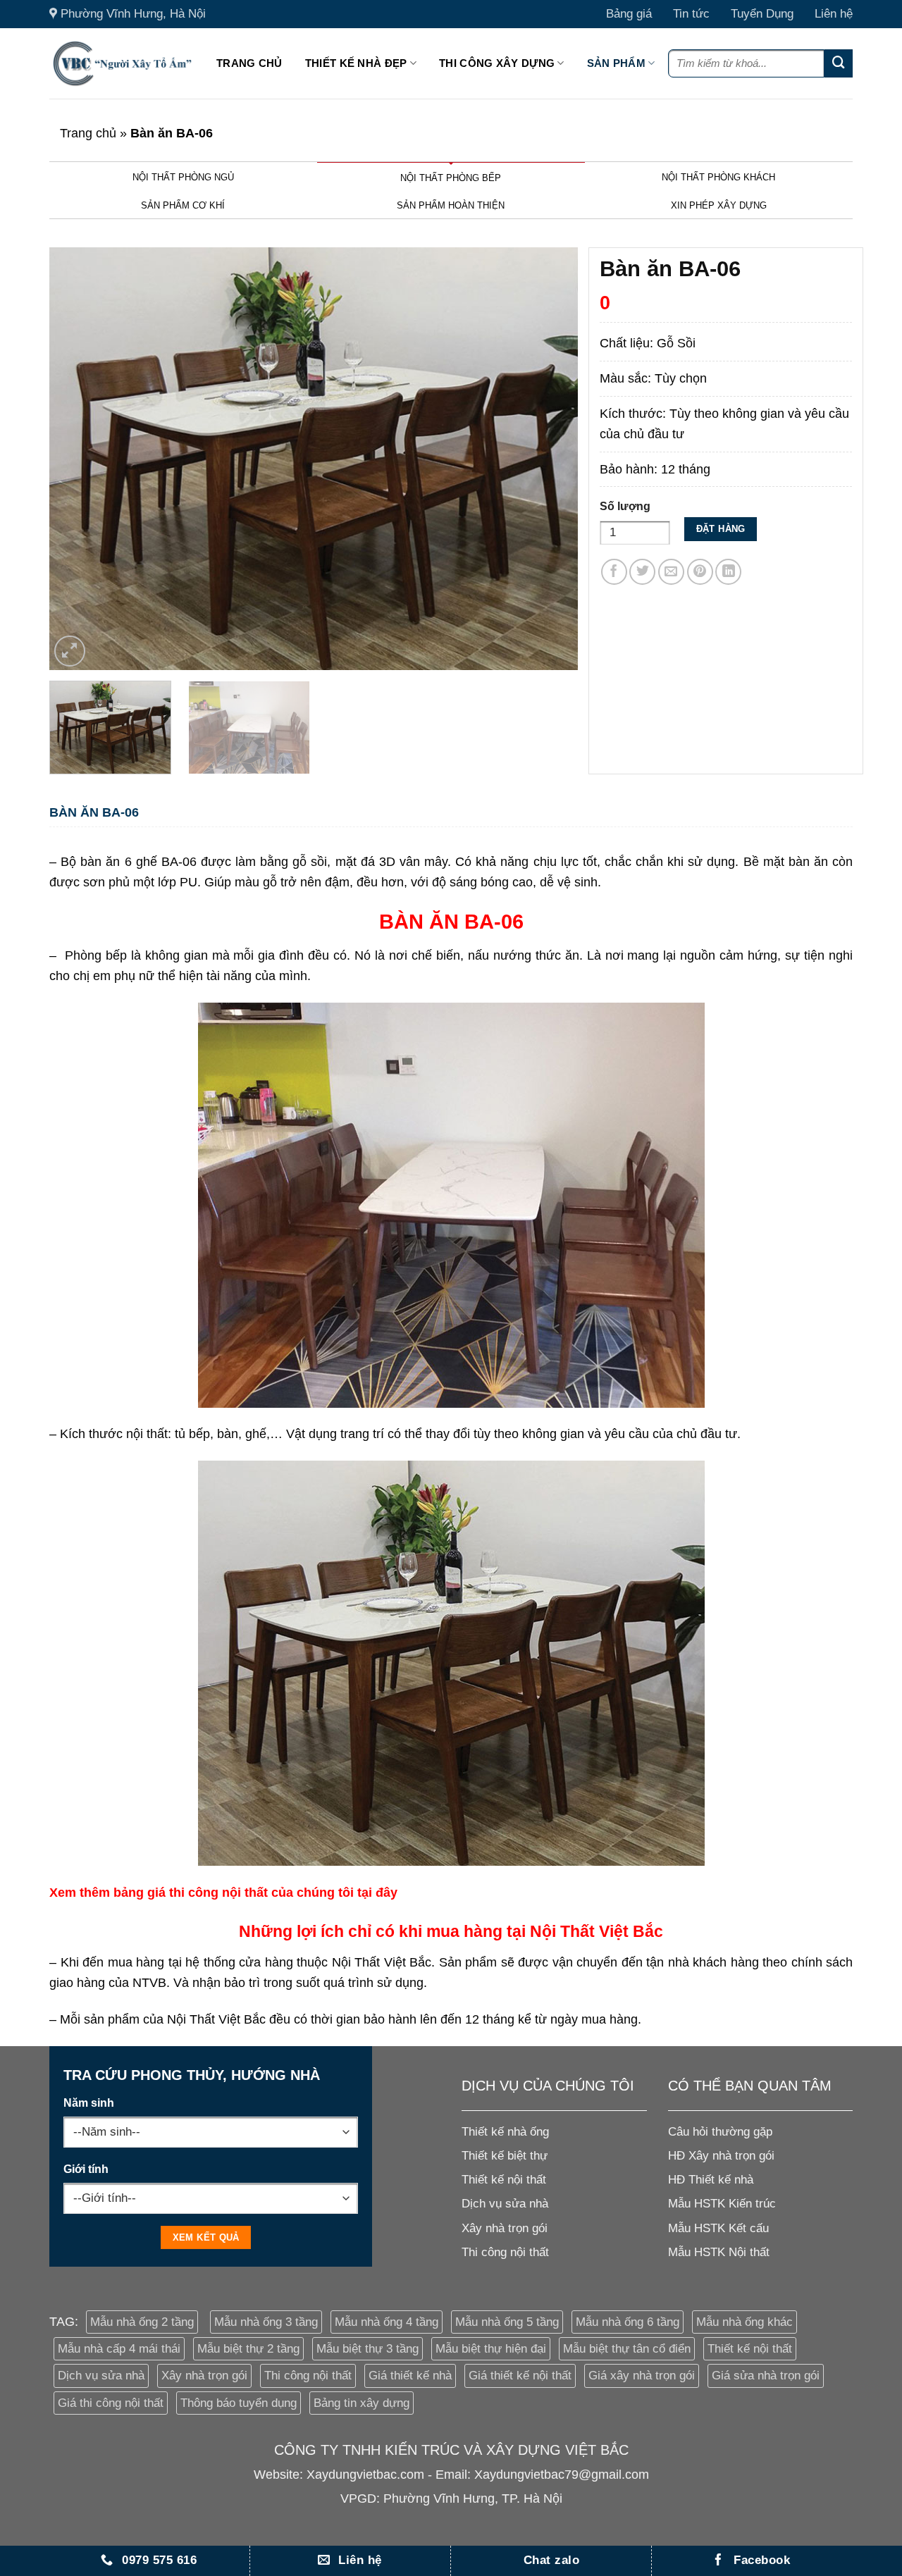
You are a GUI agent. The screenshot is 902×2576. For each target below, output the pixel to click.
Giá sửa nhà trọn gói (766, 2376)
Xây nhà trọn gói (204, 2376)
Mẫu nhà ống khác (745, 2322)
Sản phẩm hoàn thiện (451, 205)
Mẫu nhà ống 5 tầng (507, 2322)
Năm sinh (89, 2103)
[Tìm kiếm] (839, 63)
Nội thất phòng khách (718, 177)
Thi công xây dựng (497, 63)
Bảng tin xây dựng (362, 2403)
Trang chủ (249, 63)
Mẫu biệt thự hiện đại (491, 2349)
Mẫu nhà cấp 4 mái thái (119, 2349)
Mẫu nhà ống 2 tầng (142, 2322)
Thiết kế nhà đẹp (356, 63)
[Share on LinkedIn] (728, 572)
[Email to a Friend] (671, 572)
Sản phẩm (616, 63)
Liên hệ (834, 14)
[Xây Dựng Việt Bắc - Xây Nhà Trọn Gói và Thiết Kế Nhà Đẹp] (122, 63)
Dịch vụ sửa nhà (101, 2376)
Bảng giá (629, 14)
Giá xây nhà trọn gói (642, 2376)
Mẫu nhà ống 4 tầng (387, 2322)
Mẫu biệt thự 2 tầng (248, 2349)
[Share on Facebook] (614, 572)
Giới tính (86, 2169)
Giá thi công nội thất (111, 2403)
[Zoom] (70, 651)
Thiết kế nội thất (750, 2349)
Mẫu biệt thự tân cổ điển (627, 2349)
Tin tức (691, 14)
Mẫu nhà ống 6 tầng (628, 2322)
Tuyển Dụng (762, 14)
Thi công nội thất (308, 2376)
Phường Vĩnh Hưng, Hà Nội (133, 14)
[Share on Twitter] (642, 572)
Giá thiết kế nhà (410, 2376)
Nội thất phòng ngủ (183, 177)
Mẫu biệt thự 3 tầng (367, 2349)
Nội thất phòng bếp (451, 178)
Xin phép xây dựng (719, 205)
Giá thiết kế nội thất (520, 2376)
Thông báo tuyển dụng (239, 2403)
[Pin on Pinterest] (700, 572)
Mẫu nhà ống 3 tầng (266, 2322)
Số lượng (625, 506)
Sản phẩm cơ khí (183, 205)
